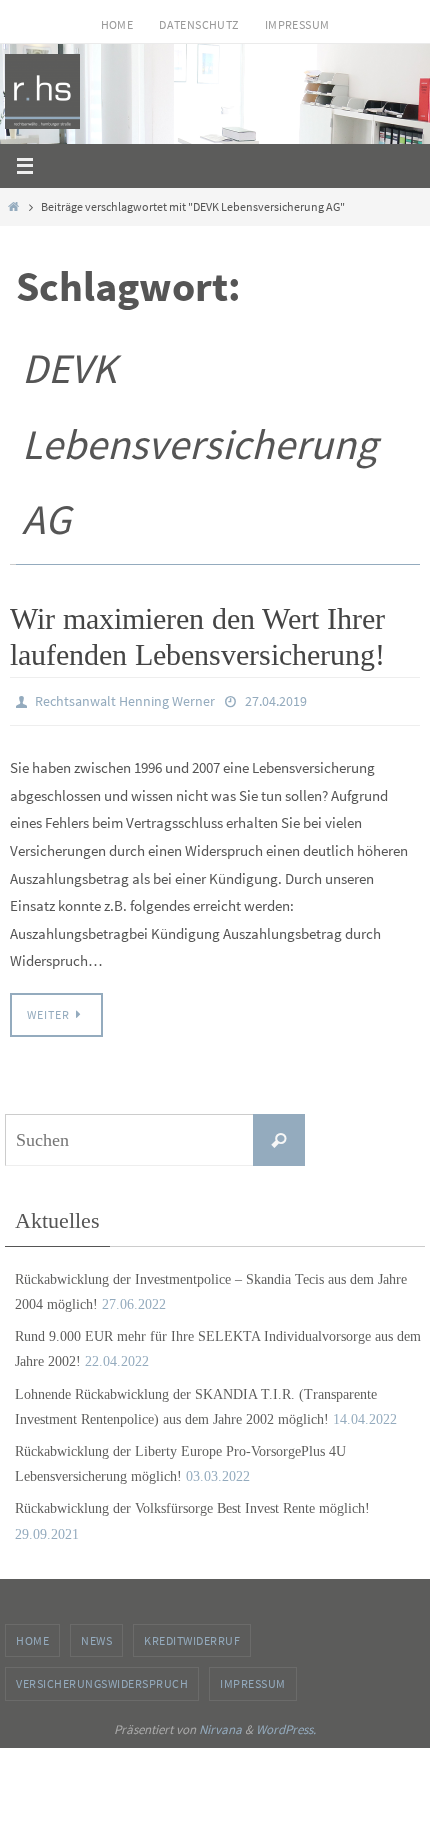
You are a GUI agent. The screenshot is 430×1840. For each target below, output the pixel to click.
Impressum (297, 24)
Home (117, 24)
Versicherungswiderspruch (102, 1679)
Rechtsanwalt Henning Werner (125, 700)
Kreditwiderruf (192, 1635)
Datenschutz (198, 24)
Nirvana (220, 1724)
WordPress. (286, 1724)
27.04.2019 (276, 700)
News (96, 1635)
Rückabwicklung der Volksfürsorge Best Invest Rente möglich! (192, 1504)
